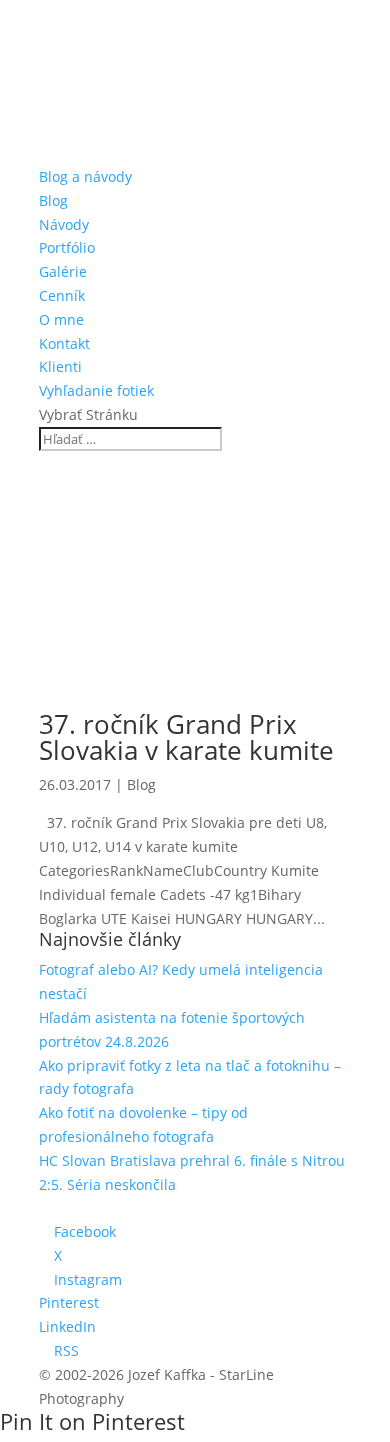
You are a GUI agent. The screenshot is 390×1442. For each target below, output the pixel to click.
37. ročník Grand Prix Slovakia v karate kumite (186, 737)
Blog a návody (85, 176)
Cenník (62, 295)
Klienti (60, 366)
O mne (61, 319)
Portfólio (67, 247)
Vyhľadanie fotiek (96, 390)
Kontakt (64, 343)
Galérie (63, 271)
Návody (64, 224)
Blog (53, 200)
